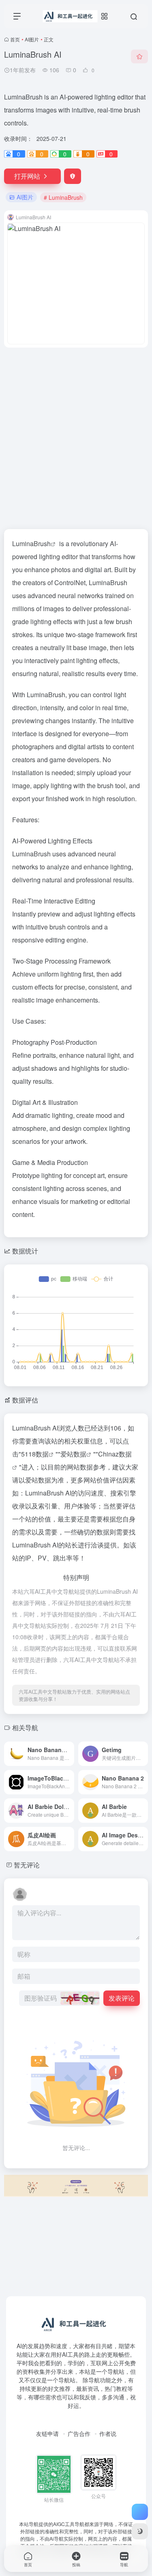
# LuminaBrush (63, 197)
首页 (15, 39)
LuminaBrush (31, 544)
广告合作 (79, 2433)
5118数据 (35, 1454)
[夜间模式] (140, 2531)
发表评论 (122, 1998)
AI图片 (32, 39)
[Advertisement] (76, 433)
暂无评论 (27, 1865)
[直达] (67, 1748)
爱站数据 (73, 1454)
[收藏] (139, 56)
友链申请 (47, 2433)
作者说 (108, 2433)
